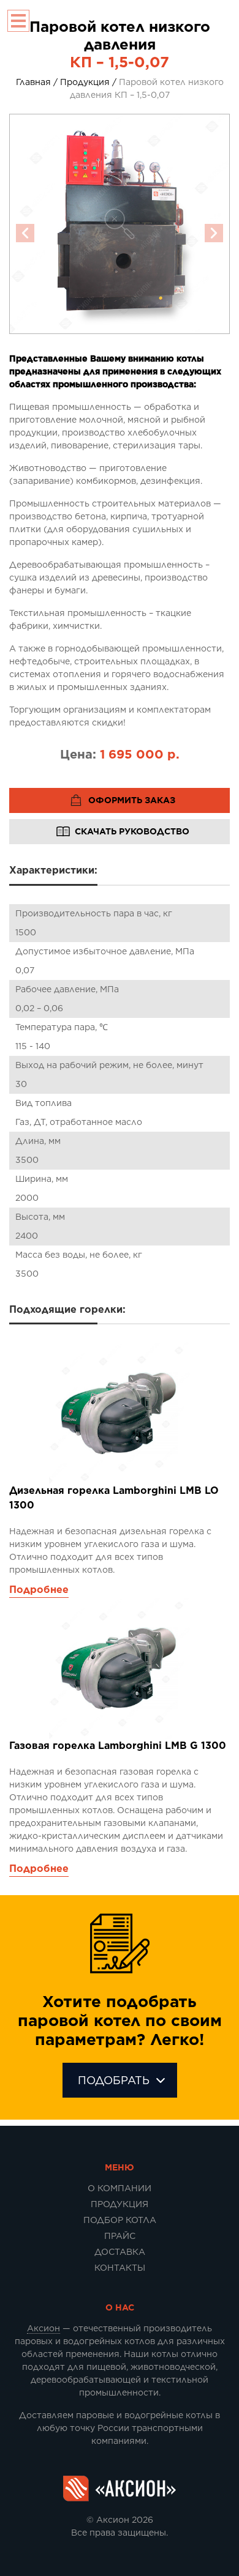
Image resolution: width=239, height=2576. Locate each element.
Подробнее (39, 1590)
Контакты (120, 2268)
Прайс (120, 2236)
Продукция (120, 2204)
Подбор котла (120, 2220)
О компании (120, 2188)
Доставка (120, 2252)
